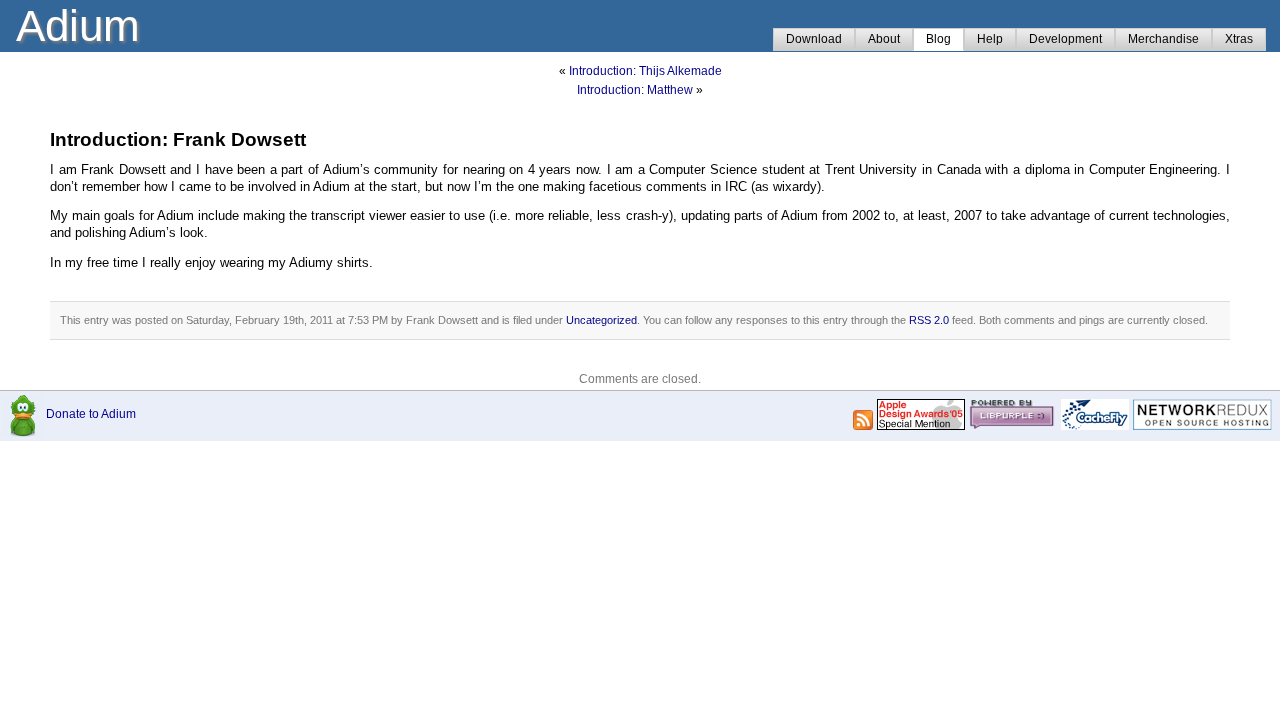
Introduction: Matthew (635, 90)
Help (990, 39)
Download (814, 39)
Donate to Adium (91, 414)
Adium (78, 25)
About (884, 39)
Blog (938, 39)
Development (1065, 39)
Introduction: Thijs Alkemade (645, 71)
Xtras (1239, 39)
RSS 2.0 (929, 320)
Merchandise (1163, 39)
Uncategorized (601, 320)
